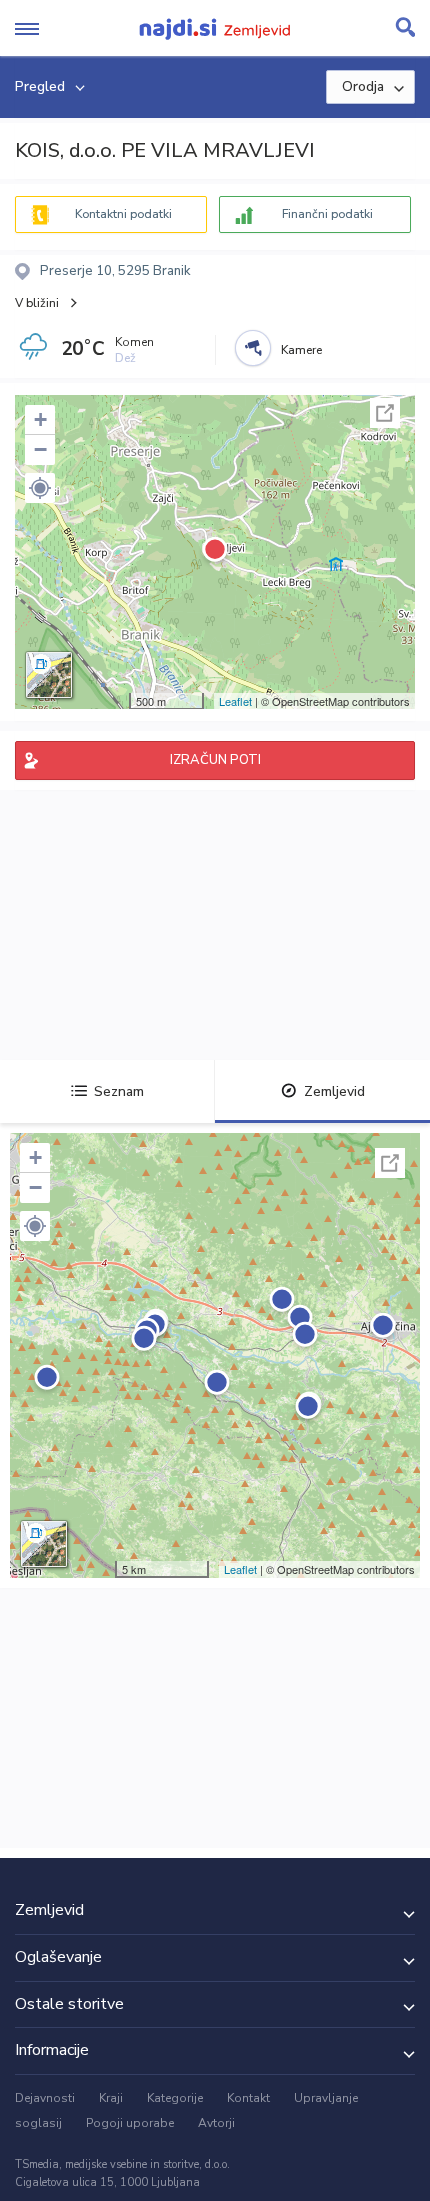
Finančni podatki (327, 214)
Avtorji (216, 2123)
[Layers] (49, 675)
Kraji (111, 2098)
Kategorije (175, 2098)
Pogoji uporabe (130, 2123)
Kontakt (248, 2098)
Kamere (301, 350)
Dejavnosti (45, 2098)
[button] (40, 488)
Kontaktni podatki (123, 214)
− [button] (40, 449)
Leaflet (235, 701)
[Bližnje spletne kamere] (253, 348)
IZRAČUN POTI (215, 760)
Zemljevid (334, 1091)
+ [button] (40, 419)
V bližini (37, 303)
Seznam (119, 1091)
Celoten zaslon (385, 413)
